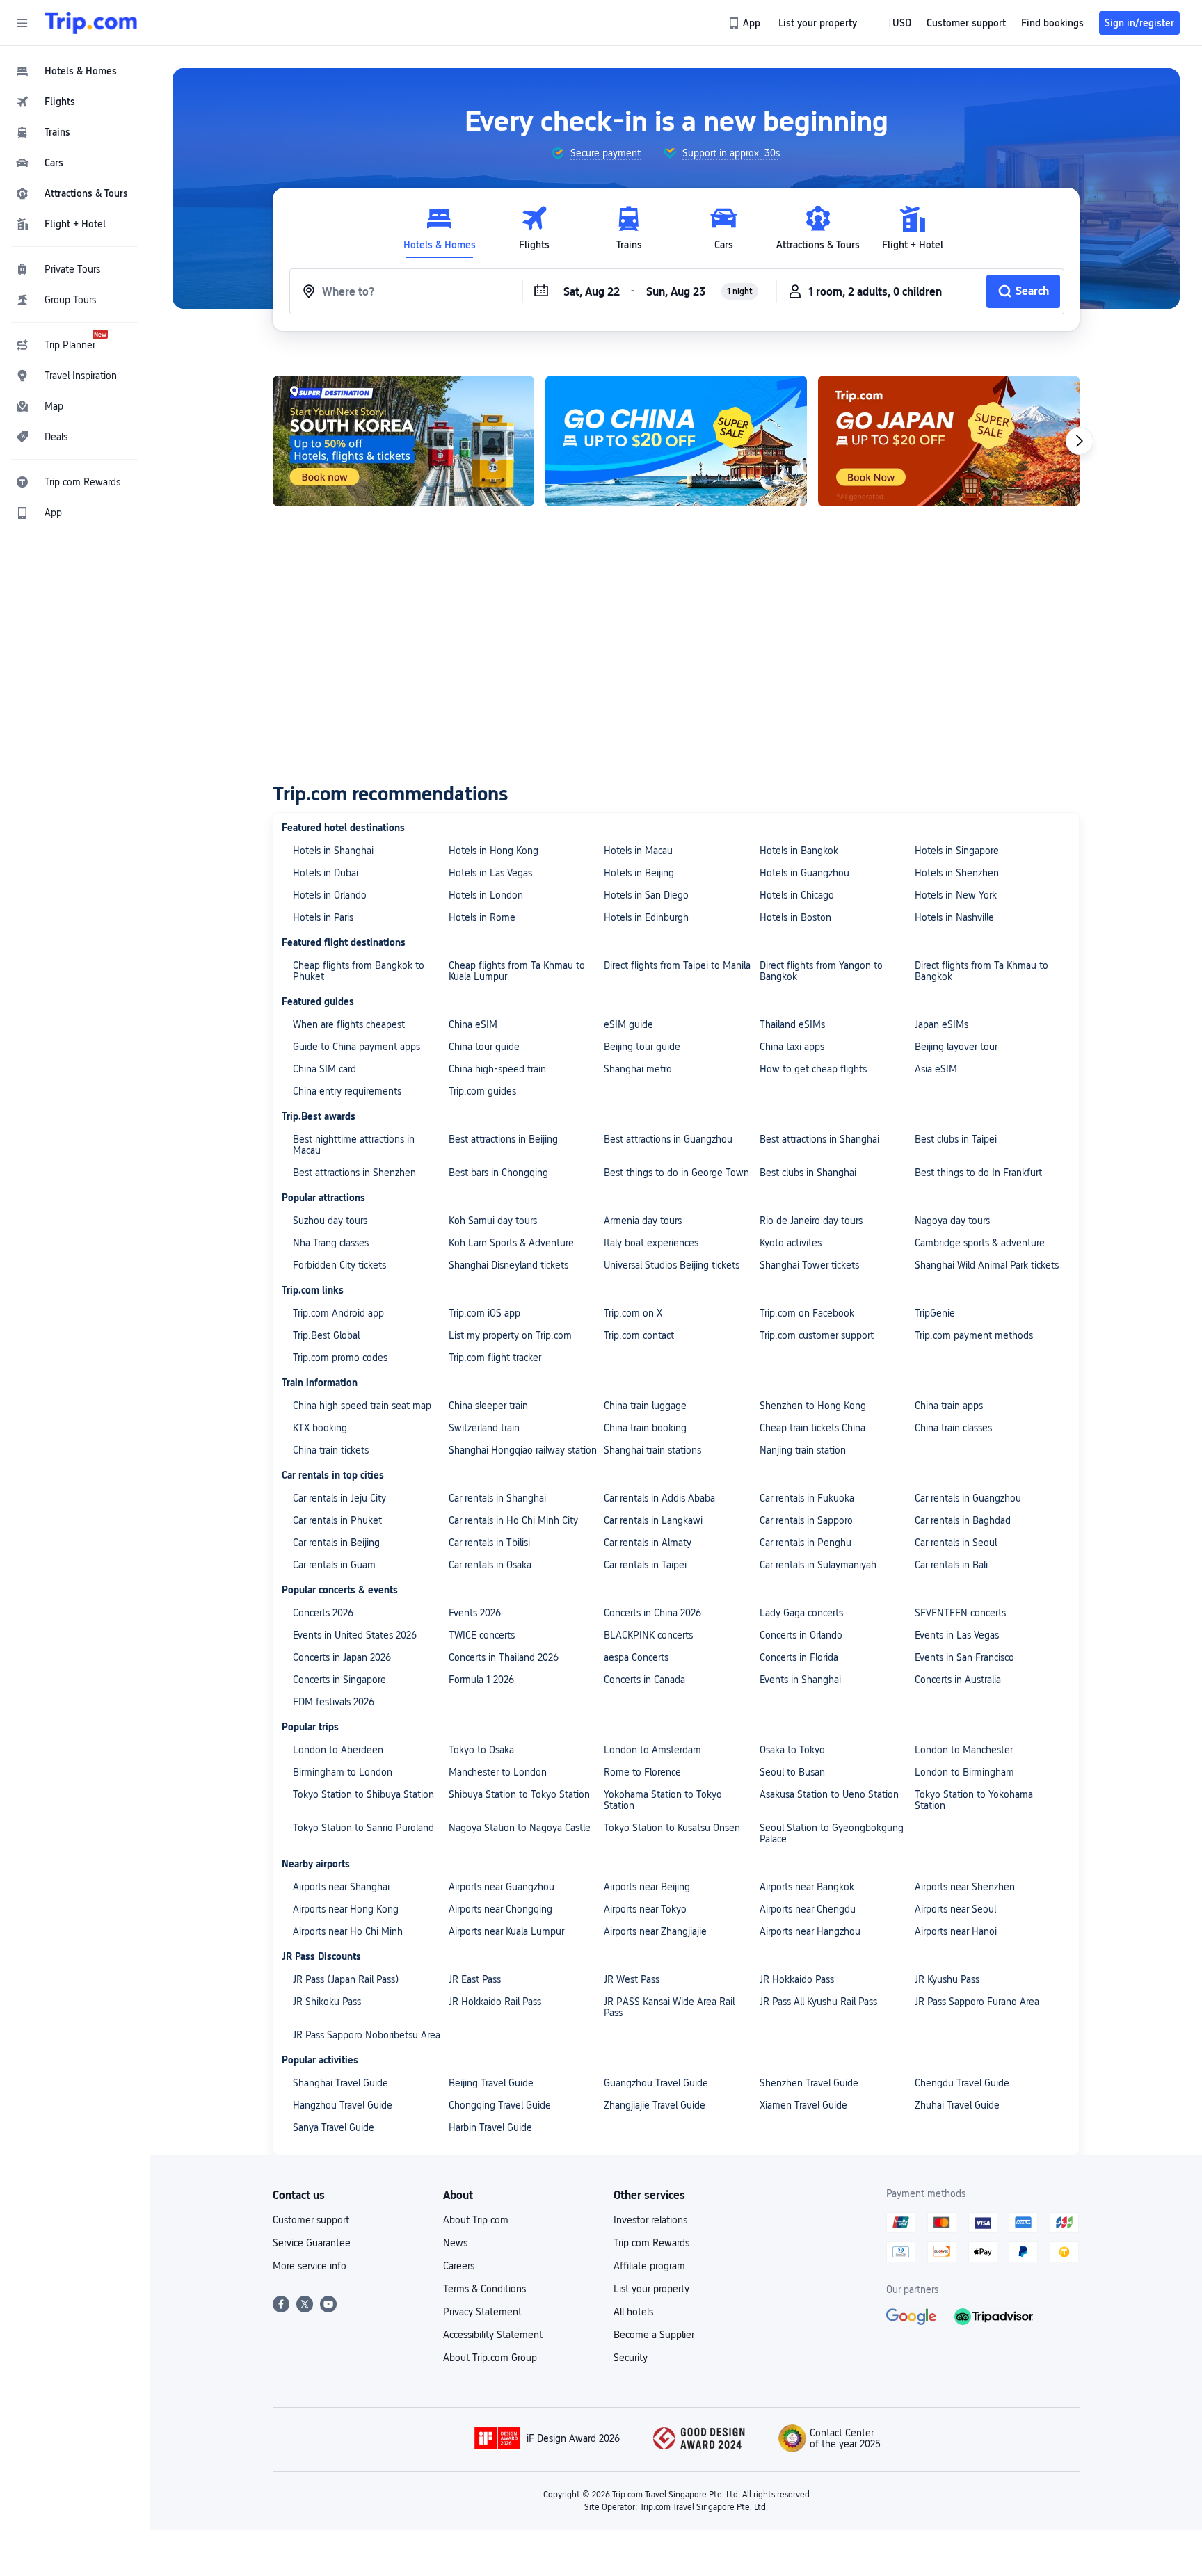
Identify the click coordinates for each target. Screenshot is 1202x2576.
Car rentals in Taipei (645, 1565)
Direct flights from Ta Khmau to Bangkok (981, 971)
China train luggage (645, 1406)
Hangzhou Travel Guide (343, 2105)
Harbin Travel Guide (490, 2127)
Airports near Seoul (955, 1909)
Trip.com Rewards (651, 2243)
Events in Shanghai (800, 1680)
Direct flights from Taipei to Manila (677, 965)
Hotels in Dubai (326, 873)
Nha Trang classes (331, 1243)
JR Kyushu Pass (947, 1979)
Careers (459, 2266)
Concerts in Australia (958, 1680)
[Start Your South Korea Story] (403, 441)
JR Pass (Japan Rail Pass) (346, 1979)
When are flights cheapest (349, 1024)
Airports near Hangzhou (810, 1931)
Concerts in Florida (799, 1657)
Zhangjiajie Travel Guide (655, 2105)
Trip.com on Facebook (807, 1313)
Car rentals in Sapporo (806, 1520)
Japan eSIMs (941, 1024)
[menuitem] (75, 71)
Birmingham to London (343, 1772)
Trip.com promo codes (340, 1358)
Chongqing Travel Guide (500, 2105)
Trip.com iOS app (484, 1313)
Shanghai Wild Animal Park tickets (987, 1265)
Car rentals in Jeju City (339, 1498)
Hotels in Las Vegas (490, 873)
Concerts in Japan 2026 (342, 1657)
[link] (745, 23)
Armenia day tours (643, 1221)
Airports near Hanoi (956, 1931)
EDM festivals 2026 (334, 1702)
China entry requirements (347, 1091)
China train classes (953, 1428)
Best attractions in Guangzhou (668, 1139)
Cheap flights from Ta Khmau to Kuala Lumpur (517, 971)
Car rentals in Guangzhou (968, 1498)
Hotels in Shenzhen (957, 873)
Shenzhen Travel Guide (809, 2083)
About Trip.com (476, 2220)
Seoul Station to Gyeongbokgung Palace (832, 1833)
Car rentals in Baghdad (963, 1520)
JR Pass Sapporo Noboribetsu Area (367, 2035)
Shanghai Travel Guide (340, 2083)
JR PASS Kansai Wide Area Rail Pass (669, 2007)
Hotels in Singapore (957, 851)
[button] (22, 23)
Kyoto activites (791, 1243)
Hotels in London (486, 895)
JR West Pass (632, 1979)
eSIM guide (628, 1024)
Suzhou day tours (330, 1221)
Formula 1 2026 (481, 1680)
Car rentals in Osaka (490, 1565)
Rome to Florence (642, 1772)
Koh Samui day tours (493, 1221)
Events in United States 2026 (355, 1635)
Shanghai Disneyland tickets (508, 1265)
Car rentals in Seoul (956, 1543)
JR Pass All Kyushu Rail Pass (818, 2002)
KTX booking (320, 1428)
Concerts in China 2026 (652, 1613)
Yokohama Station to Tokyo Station (663, 1800)
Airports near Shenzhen (965, 1887)
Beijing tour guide (642, 1047)
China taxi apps (792, 1047)
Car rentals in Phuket (337, 1520)
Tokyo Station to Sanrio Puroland (363, 1828)
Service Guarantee (312, 2243)
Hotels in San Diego (646, 895)
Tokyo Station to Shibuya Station (363, 1794)
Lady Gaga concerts (801, 1613)
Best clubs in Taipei (956, 1139)
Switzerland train (484, 1428)
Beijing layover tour (956, 1047)
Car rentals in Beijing (336, 1543)
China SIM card (324, 1069)
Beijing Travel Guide (491, 2083)
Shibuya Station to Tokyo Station (519, 1794)
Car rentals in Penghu (806, 1543)
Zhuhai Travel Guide (957, 2105)
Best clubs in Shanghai (808, 1173)
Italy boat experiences (651, 1243)
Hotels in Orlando (330, 895)
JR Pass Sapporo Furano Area (977, 2002)
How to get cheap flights (813, 1069)
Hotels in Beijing (639, 873)
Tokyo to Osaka (481, 1750)
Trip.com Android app (338, 1313)
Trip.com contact (639, 1335)
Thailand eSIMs (792, 1024)
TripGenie (935, 1313)
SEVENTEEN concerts (960, 1613)
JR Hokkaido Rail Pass (495, 2002)
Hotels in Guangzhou (804, 873)
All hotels (633, 2312)
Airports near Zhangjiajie (655, 1931)
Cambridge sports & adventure (980, 1243)
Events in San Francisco (964, 1657)
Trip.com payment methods (974, 1335)
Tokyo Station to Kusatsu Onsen (672, 1828)
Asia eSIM (936, 1069)
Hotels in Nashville (954, 917)
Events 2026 (475, 1613)
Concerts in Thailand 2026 (504, 1657)
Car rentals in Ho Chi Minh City (513, 1520)
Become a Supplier (654, 2335)
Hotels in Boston (795, 917)
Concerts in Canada (644, 1680)
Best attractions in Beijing (503, 1139)
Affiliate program (649, 2266)
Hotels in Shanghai (333, 851)
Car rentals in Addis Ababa (659, 1498)
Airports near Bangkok (807, 1887)
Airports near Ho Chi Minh (348, 1931)
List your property (651, 2289)
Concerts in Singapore (339, 1680)
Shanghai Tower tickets (809, 1265)
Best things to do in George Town (676, 1173)
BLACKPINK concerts (648, 1635)
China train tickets (331, 1450)
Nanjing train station (803, 1450)
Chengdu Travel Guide (962, 2083)
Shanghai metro (638, 1069)
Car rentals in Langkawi (653, 1520)
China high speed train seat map (362, 1406)
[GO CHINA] (676, 441)
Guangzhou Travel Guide (656, 2083)
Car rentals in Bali (951, 1565)
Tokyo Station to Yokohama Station (974, 1800)
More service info (310, 2266)
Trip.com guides (482, 1091)
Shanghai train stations (652, 1450)
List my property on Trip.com (510, 1335)
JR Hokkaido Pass (797, 1979)
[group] (596, 153)
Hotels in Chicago (797, 895)
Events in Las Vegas (957, 1635)
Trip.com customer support (817, 1335)
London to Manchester (964, 1750)
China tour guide (484, 1047)
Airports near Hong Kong (346, 1909)
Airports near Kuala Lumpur (506, 1931)
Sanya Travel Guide (334, 2127)
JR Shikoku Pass (327, 2002)
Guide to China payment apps (356, 1047)
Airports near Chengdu (808, 1909)
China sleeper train (488, 1406)
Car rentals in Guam (334, 1565)
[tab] (440, 228)
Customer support (311, 2220)
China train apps (949, 1406)
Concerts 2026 (323, 1613)
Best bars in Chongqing (498, 1173)
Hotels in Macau (638, 851)
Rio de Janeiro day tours (811, 1221)
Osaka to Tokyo (792, 1750)
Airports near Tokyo (645, 1909)
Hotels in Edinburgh (646, 917)
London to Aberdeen (338, 1750)
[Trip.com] (91, 23)
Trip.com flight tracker (495, 1358)
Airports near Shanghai (341, 1887)
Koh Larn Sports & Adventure (511, 1243)
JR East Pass (475, 1979)
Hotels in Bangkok (799, 851)
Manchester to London (498, 1772)
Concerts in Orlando (801, 1635)
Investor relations (650, 2220)
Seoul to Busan (792, 1772)
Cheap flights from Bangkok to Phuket (359, 971)
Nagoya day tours (952, 1221)
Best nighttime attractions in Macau (354, 1145)
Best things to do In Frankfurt (978, 1173)
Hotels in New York (956, 895)
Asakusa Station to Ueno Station (829, 1794)
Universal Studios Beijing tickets (672, 1265)
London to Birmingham (964, 1772)
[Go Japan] (949, 441)
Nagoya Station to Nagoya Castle (520, 1828)
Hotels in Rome (482, 917)
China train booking (645, 1428)
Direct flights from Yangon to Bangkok (821, 971)
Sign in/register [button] (1139, 23)
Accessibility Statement (493, 2335)
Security (631, 2358)
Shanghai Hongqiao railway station (523, 1450)
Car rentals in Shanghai (497, 1498)
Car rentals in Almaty (648, 1543)
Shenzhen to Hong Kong (813, 1406)
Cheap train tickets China (812, 1428)
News (455, 2243)
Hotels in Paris (323, 917)
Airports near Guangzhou (502, 1887)
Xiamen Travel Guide (803, 2105)
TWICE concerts (482, 1635)
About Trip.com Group (490, 2358)
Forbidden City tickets (339, 1265)
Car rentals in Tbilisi (489, 1543)
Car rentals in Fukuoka (807, 1498)
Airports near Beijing (647, 1887)
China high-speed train (497, 1069)
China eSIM (473, 1024)
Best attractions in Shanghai (819, 1139)
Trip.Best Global (326, 1335)
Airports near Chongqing (500, 1909)
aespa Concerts (636, 1657)
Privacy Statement (482, 2312)
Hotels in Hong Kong (494, 851)
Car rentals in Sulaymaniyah (818, 1565)
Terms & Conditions (484, 2289)
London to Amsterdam (652, 1750)
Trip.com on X (633, 1313)
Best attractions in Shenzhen (354, 1173)
